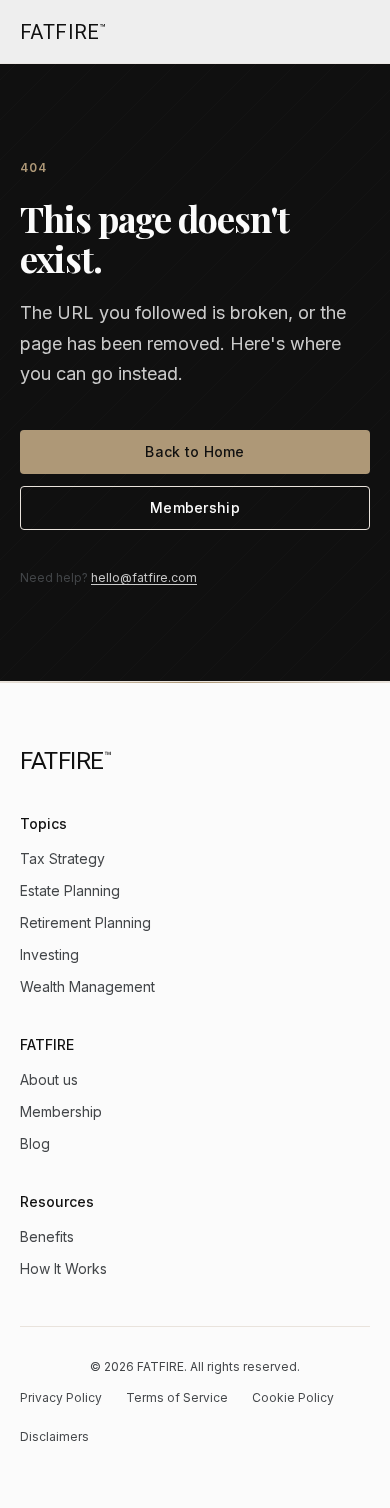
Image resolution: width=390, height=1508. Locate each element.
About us (49, 1079)
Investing (49, 954)
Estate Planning (70, 890)
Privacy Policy (61, 1397)
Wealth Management (87, 986)
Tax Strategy (62, 858)
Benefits (47, 1236)
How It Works (63, 1268)
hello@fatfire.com (144, 577)
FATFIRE (63, 32)
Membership (195, 507)
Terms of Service (177, 1397)
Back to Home (194, 451)
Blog (35, 1143)
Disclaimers (54, 1436)
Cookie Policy (293, 1397)
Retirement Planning (85, 922)
